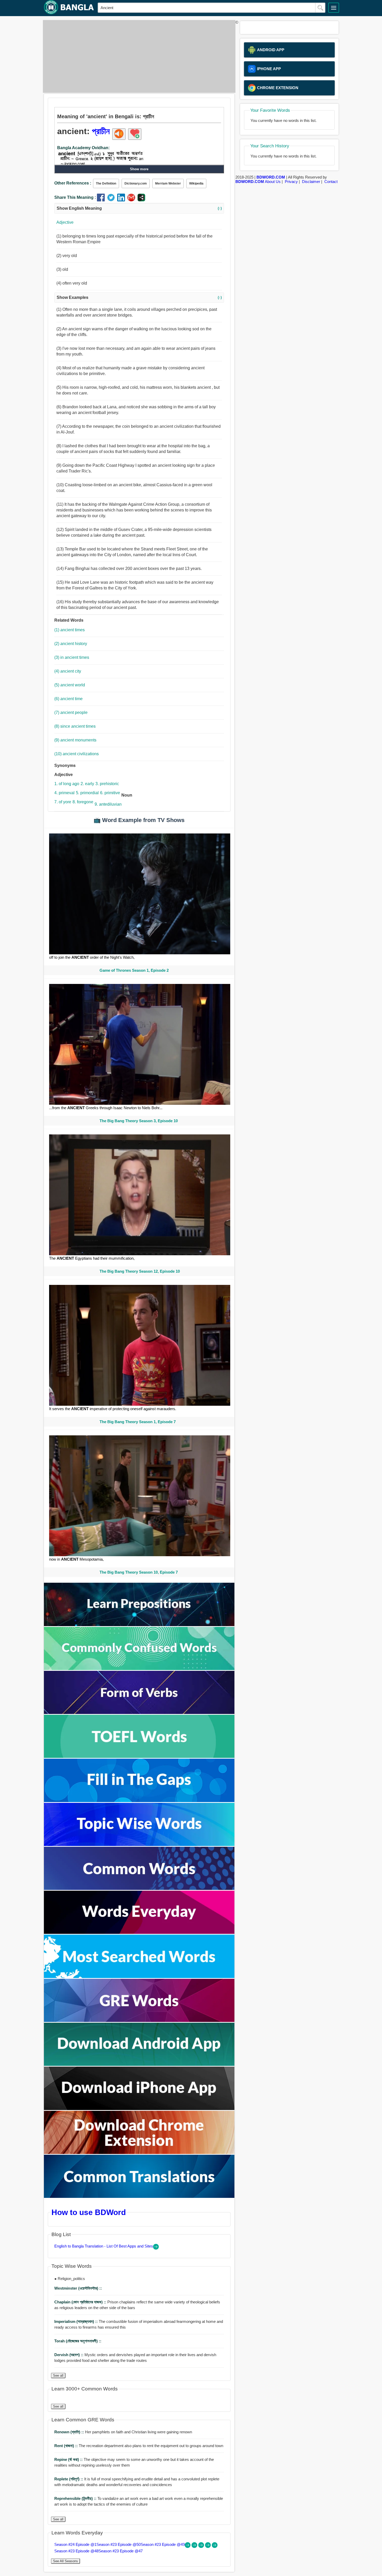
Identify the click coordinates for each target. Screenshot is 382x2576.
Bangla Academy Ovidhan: (83, 148)
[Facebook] (102, 200)
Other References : (73, 183)
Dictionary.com (136, 183)
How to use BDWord (89, 2212)
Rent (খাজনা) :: (67, 2446)
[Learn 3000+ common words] (139, 1888)
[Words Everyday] (139, 1932)
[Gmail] (132, 200)
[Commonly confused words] (139, 1669)
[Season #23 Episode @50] (195, 2547)
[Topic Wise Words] (139, 1845)
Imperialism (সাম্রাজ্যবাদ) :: (77, 2321)
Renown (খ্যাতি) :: (70, 2432)
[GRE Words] (139, 2020)
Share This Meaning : (75, 197)
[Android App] (139, 2064)
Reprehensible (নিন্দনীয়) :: (76, 2498)
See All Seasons (65, 2561)
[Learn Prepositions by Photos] (139, 1625)
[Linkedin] (122, 200)
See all (58, 2375)
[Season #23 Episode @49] (202, 2547)
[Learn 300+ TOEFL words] (139, 1756)
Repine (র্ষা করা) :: (69, 2459)
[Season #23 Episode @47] (215, 2547)
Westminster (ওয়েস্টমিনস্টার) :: (78, 2288)
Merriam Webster (168, 183)
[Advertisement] (138, 56)
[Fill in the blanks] (139, 1801)
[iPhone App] (139, 2109)
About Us (273, 182)
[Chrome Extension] (139, 2153)
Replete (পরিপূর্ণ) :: (69, 2479)
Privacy (291, 182)
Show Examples (139, 297)
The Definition (106, 183)
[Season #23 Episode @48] (208, 2547)
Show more (139, 169)
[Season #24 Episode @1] (188, 2547)
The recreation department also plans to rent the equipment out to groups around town (139, 2446)
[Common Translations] (139, 2196)
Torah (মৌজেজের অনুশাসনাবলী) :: (78, 2341)
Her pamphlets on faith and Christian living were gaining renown (123, 2432)
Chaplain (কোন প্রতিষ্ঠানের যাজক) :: (81, 2302)
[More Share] (141, 200)
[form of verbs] (139, 1713)
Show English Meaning (139, 208)
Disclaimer (311, 182)
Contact (331, 182)
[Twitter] (112, 200)
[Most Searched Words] (139, 1977)
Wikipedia (196, 183)
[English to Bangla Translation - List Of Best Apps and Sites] (156, 2248)
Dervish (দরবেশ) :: (69, 2355)
